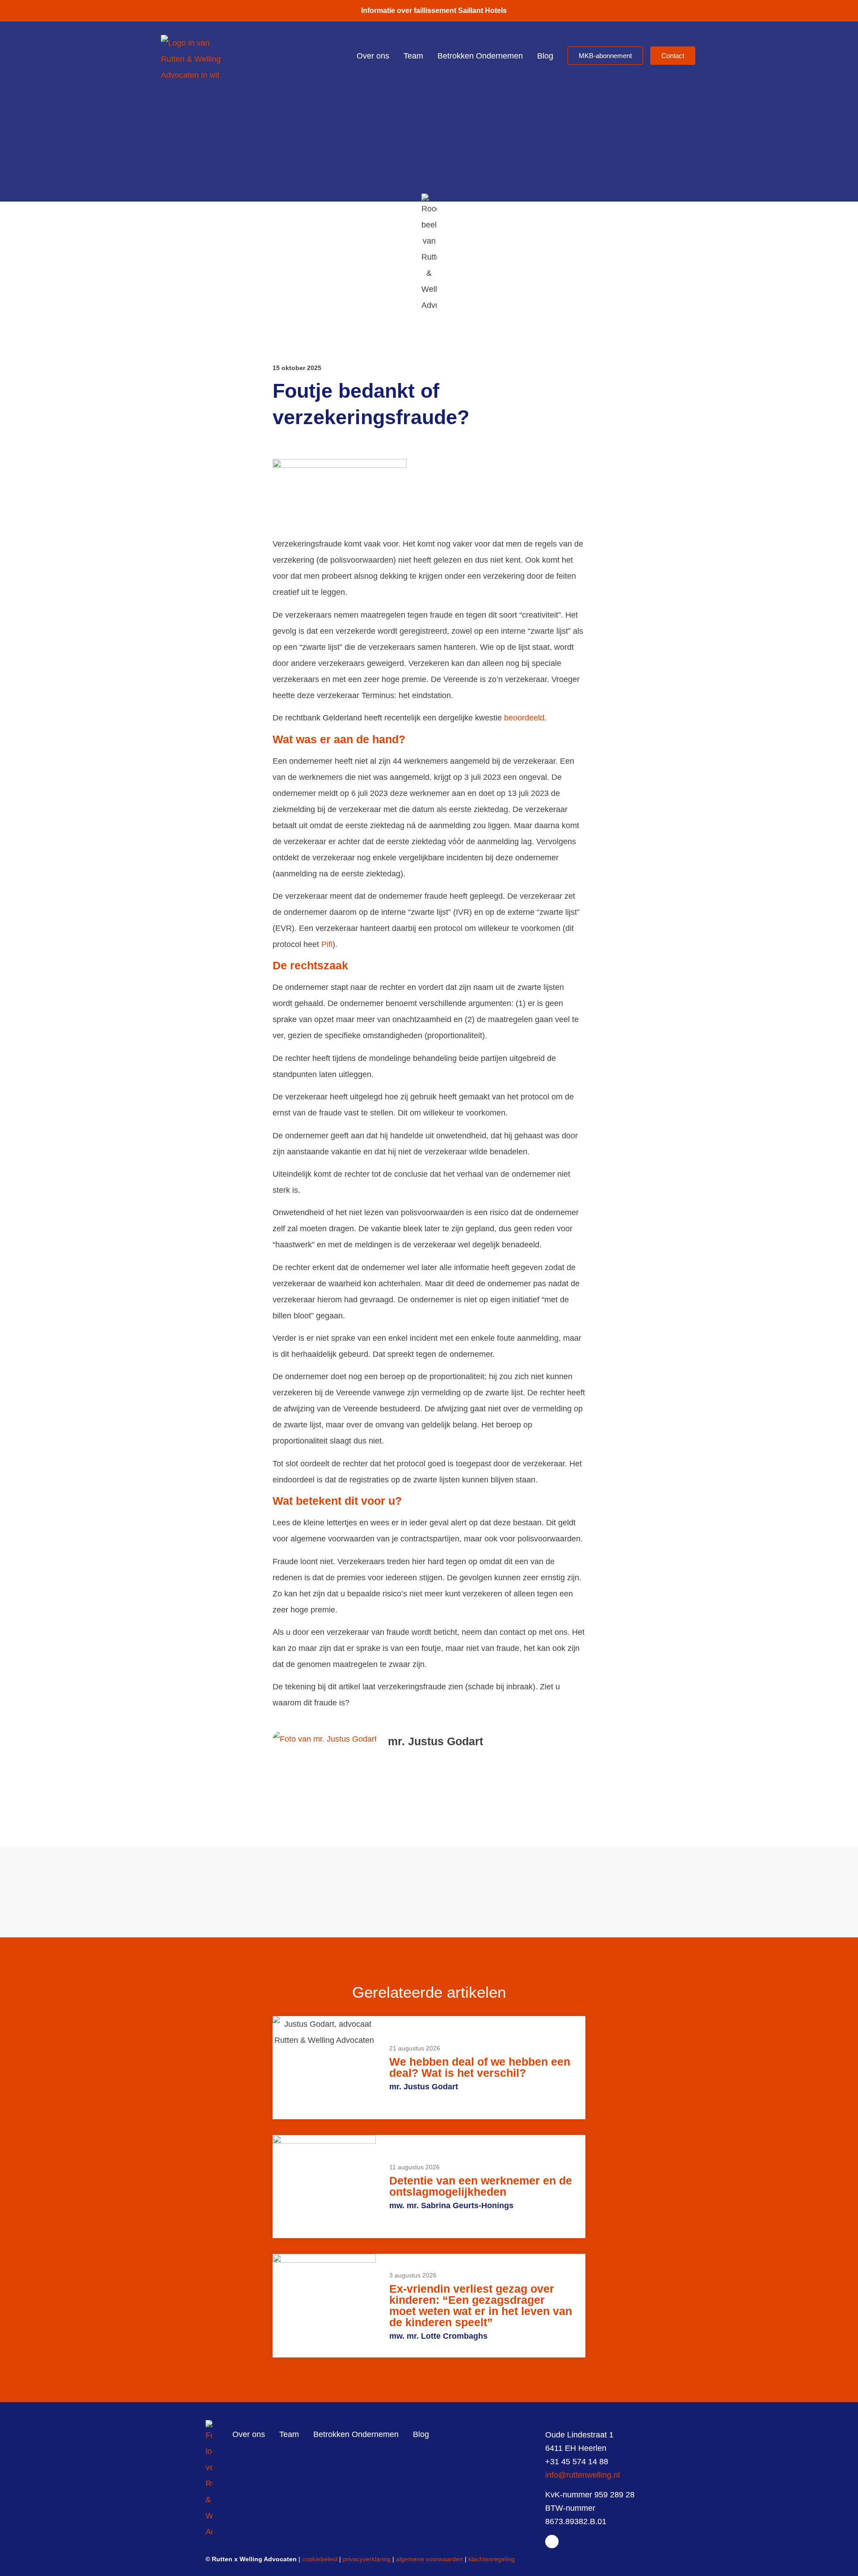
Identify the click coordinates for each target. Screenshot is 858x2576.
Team (413, 56)
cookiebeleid (320, 2559)
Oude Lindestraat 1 (579, 2435)
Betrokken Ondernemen (480, 56)
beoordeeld (524, 718)
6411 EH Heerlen (576, 2448)
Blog (545, 56)
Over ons (373, 56)
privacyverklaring (367, 2559)
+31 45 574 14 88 (577, 2462)
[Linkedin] (552, 2542)
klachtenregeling (492, 2559)
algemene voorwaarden (429, 2559)
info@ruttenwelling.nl (583, 2475)
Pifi (327, 944)
